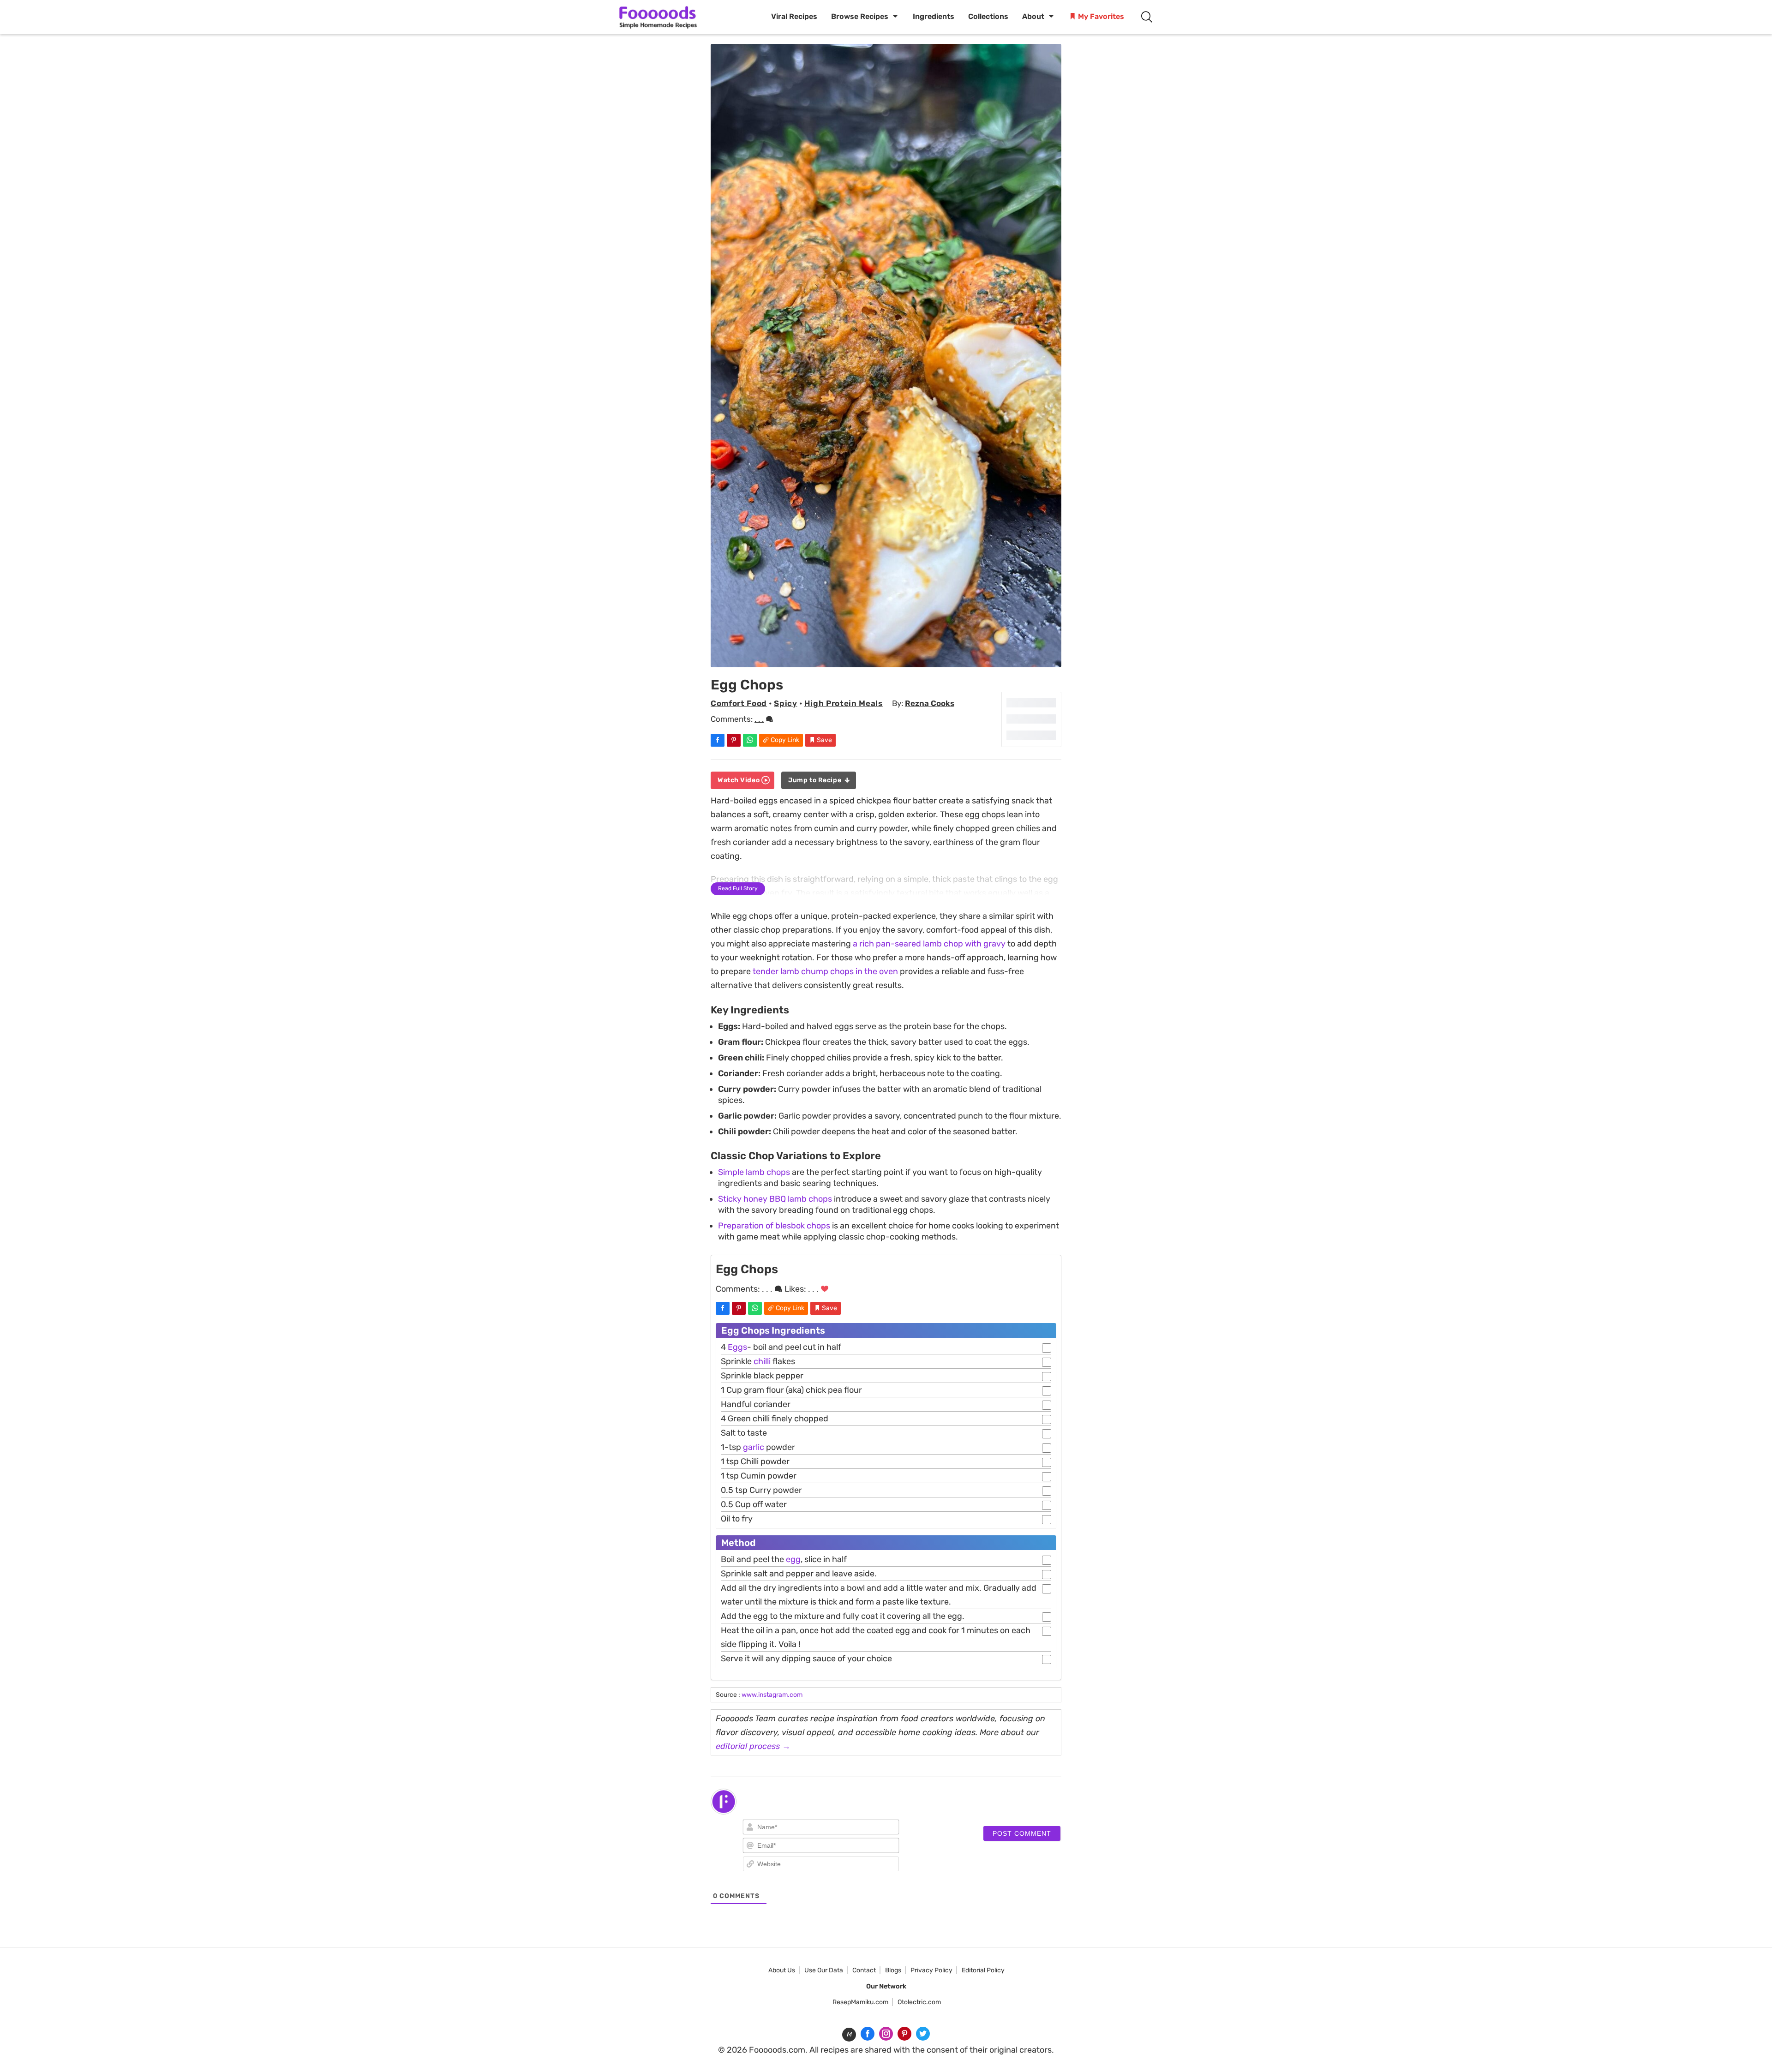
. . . (759, 719)
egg (793, 1559)
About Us (782, 1970)
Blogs (893, 1970)
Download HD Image (891, 657)
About (1033, 16)
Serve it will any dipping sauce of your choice (806, 1659)
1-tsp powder (758, 1447)
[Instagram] (886, 2034)
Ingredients (934, 16)
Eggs (737, 1347)
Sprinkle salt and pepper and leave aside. (799, 1574)
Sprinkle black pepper (762, 1376)
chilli (762, 1361)
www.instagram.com (772, 1695)
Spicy (785, 703)
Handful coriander (756, 1404)
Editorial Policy (983, 1970)
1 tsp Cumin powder (759, 1476)
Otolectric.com (919, 2002)
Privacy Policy (931, 1970)
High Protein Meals (844, 703)
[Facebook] (868, 2034)
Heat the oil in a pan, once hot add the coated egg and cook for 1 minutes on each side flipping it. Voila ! (876, 1637)
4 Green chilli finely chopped (775, 1419)
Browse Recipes (860, 16)
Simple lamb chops (754, 1172)
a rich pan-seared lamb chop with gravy (929, 944)
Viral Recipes (794, 16)
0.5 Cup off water (754, 1504)
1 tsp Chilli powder (755, 1461)
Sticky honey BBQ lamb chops (775, 1199)
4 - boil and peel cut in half (781, 1347)
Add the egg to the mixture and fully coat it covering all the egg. (843, 1616)
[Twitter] (923, 2034)
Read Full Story (738, 888)
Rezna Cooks (930, 703)
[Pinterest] (904, 2034)
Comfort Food (739, 703)
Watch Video (739, 780)
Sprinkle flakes (758, 1361)
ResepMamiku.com (860, 2002)
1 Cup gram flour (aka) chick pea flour (791, 1390)
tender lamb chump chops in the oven (825, 971)
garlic (754, 1447)
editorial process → (753, 1746)
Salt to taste (744, 1433)
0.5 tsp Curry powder (761, 1490)
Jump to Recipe (815, 780)
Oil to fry (737, 1519)
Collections (988, 16)
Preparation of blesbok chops (774, 1226)
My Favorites (1100, 16)
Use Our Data (824, 1970)
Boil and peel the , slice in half (784, 1559)
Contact (864, 1970)
